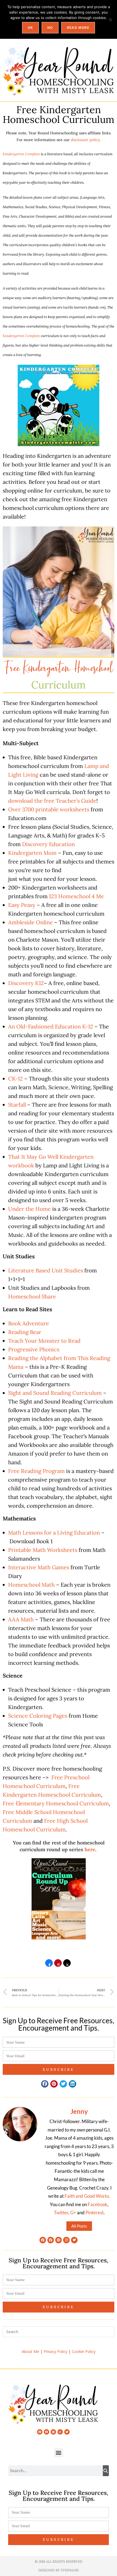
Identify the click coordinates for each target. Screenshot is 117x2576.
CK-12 (16, 1079)
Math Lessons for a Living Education (54, 1532)
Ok (30, 28)
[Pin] (58, 1965)
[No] (110, 20)
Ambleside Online (30, 922)
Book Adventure (29, 1323)
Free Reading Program (36, 1471)
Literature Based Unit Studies (46, 1270)
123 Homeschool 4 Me (76, 896)
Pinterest (95, 2213)
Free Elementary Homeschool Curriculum (56, 1803)
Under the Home (30, 1209)
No (50, 28)
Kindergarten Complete (21, 154)
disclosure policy (85, 140)
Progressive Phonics (34, 1349)
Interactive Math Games (39, 1567)
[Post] (67, 1965)
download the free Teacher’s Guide (52, 801)
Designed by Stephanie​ (59, 2570)
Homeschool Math (31, 1585)
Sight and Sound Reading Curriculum (55, 1393)
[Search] (106, 2471)
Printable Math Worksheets (43, 1550)
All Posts (79, 2226)
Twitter (61, 2213)
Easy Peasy (22, 905)
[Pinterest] (59, 2240)
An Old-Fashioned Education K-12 (51, 1026)
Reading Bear (25, 1332)
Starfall (17, 1105)
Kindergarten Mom (32, 853)
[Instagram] (66, 2240)
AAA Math (21, 1619)
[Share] (49, 1965)
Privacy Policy (56, 2351)
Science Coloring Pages (38, 1716)
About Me (30, 2351)
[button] (45, 2084)
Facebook (98, 2204)
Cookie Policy (84, 2351)
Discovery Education (48, 844)
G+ (73, 2213)
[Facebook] (43, 2240)
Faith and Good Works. (87, 2196)
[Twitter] (74, 2240)
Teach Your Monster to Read (44, 1341)
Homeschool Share (32, 1296)
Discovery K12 (26, 983)
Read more (78, 28)
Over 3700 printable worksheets (49, 809)
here (90, 1849)
